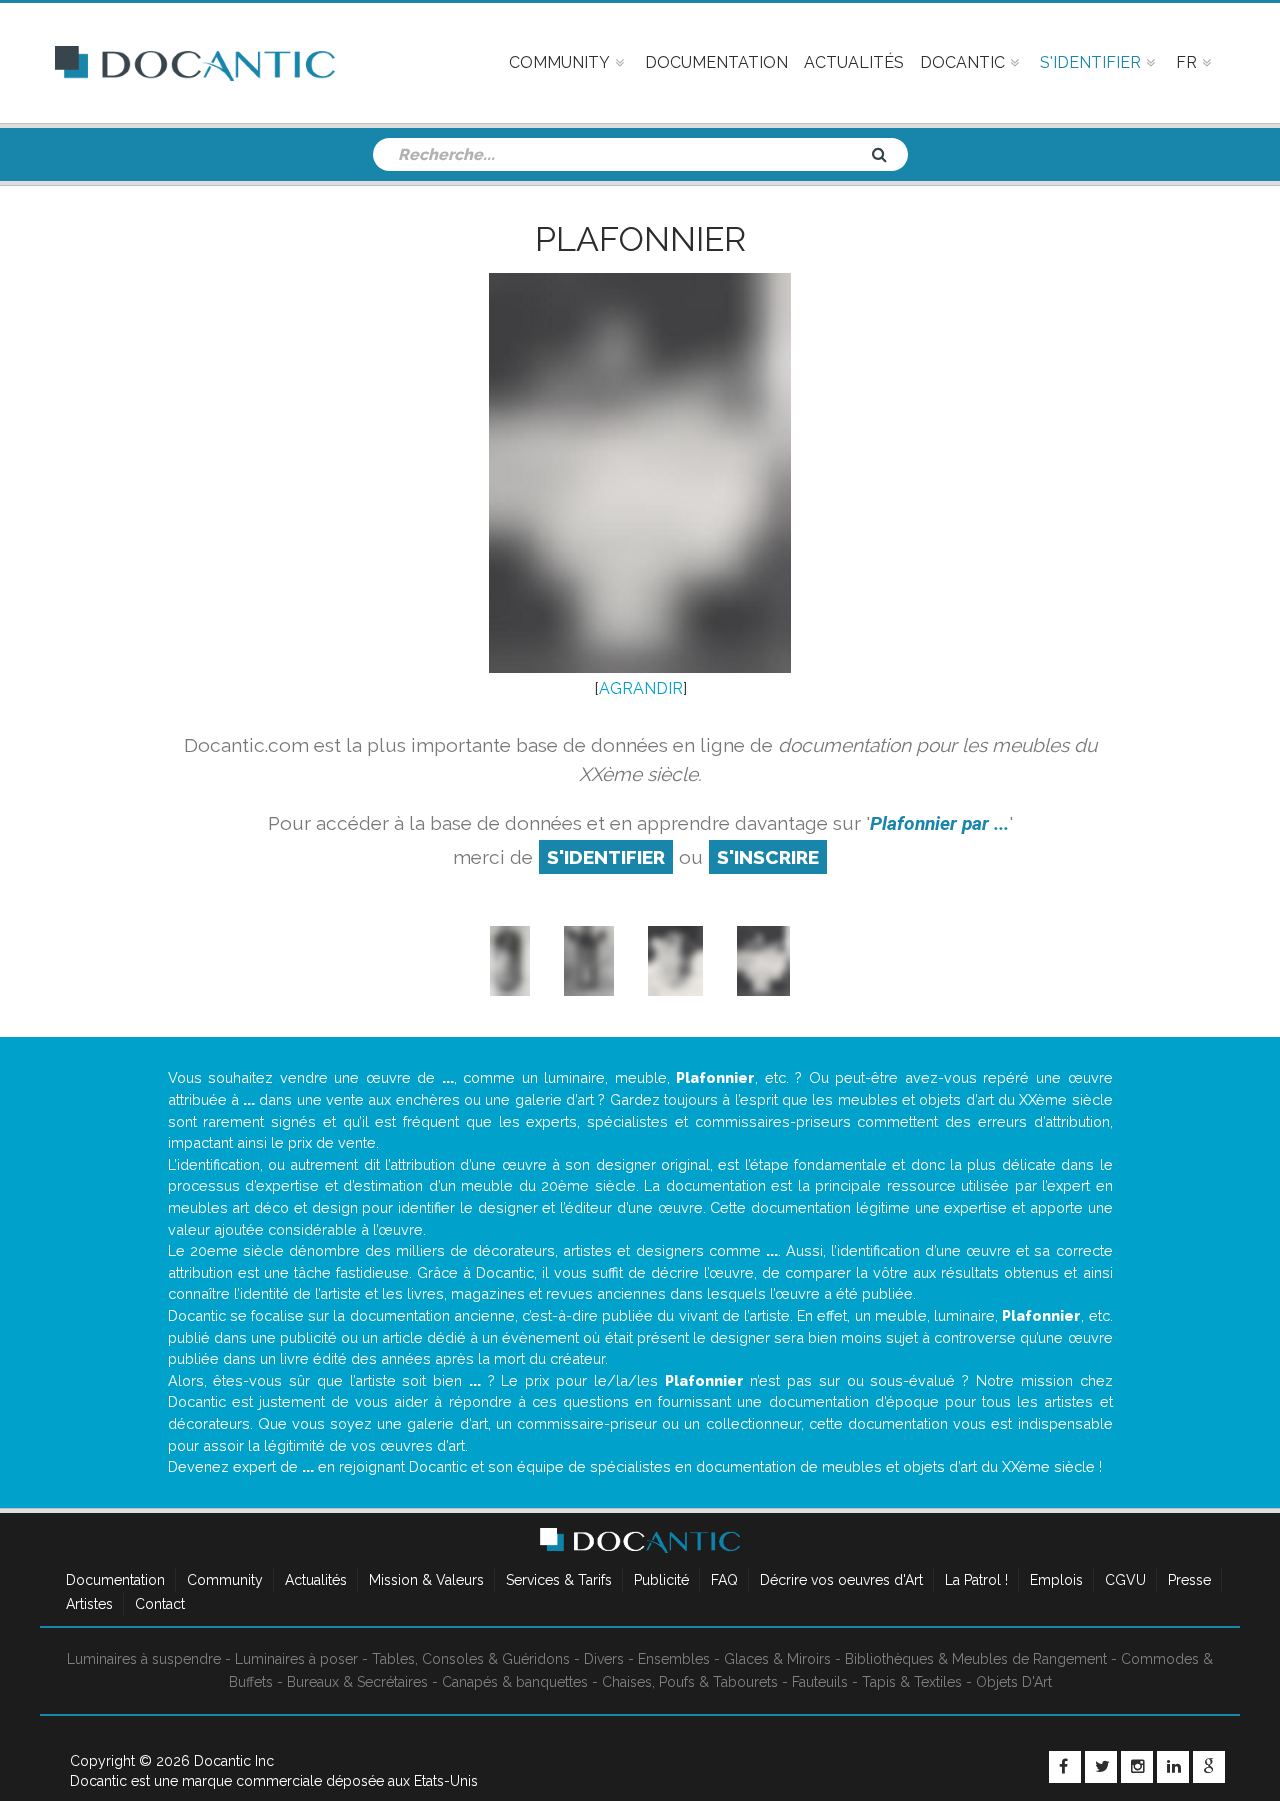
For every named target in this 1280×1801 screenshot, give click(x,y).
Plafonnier (640, 239)
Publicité (661, 1580)
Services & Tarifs (559, 1580)
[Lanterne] (510, 960)
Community (225, 1580)
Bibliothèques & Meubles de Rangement (976, 1659)
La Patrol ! (976, 1580)
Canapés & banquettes (515, 1682)
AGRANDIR (641, 688)
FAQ (724, 1580)
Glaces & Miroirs (777, 1659)
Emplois (1056, 1580)
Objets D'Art (1014, 1682)
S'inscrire (768, 857)
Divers (604, 1659)
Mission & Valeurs (426, 1580)
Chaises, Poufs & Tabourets (690, 1682)
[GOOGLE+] (1209, 1767)
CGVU (1125, 1580)
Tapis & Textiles (912, 1682)
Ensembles (674, 1659)
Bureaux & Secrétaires (357, 1682)
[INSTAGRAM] (1137, 1767)
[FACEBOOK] (1065, 1767)
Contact (160, 1604)
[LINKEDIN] (1173, 1767)
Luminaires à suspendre (144, 1659)
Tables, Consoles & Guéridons (471, 1659)
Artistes (89, 1604)
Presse (1189, 1580)
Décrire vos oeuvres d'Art (841, 1580)
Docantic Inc (234, 1761)
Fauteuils (820, 1682)
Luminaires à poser (296, 1659)
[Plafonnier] (675, 960)
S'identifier (606, 857)
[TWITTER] (1101, 1767)
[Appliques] (589, 960)
